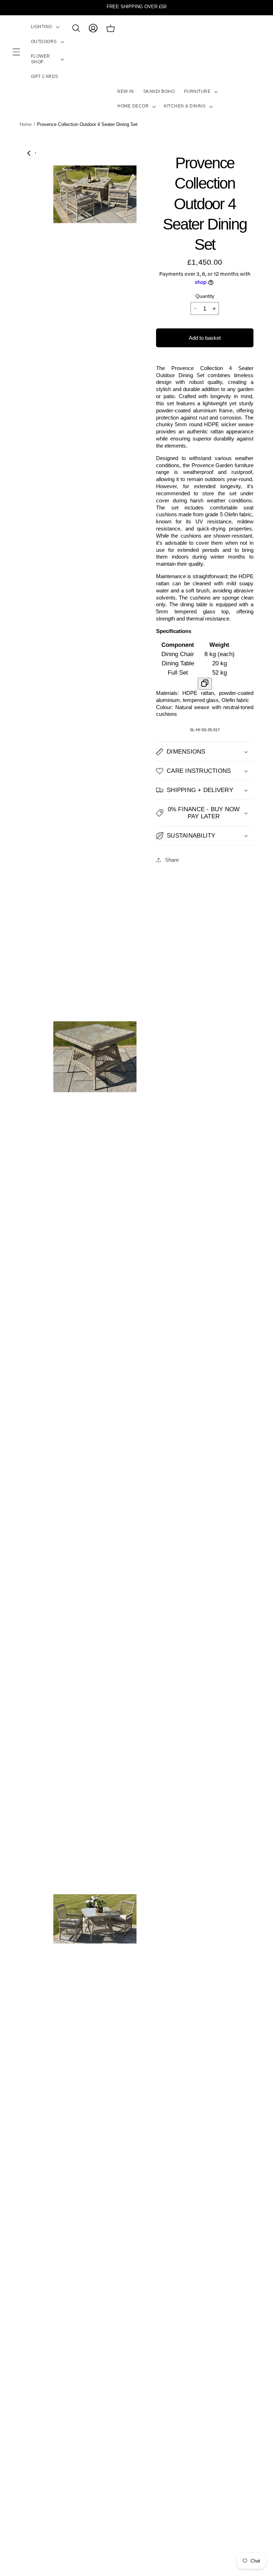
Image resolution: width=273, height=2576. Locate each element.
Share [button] (172, 860)
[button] (16, 52)
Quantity (205, 296)
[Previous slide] (29, 153)
